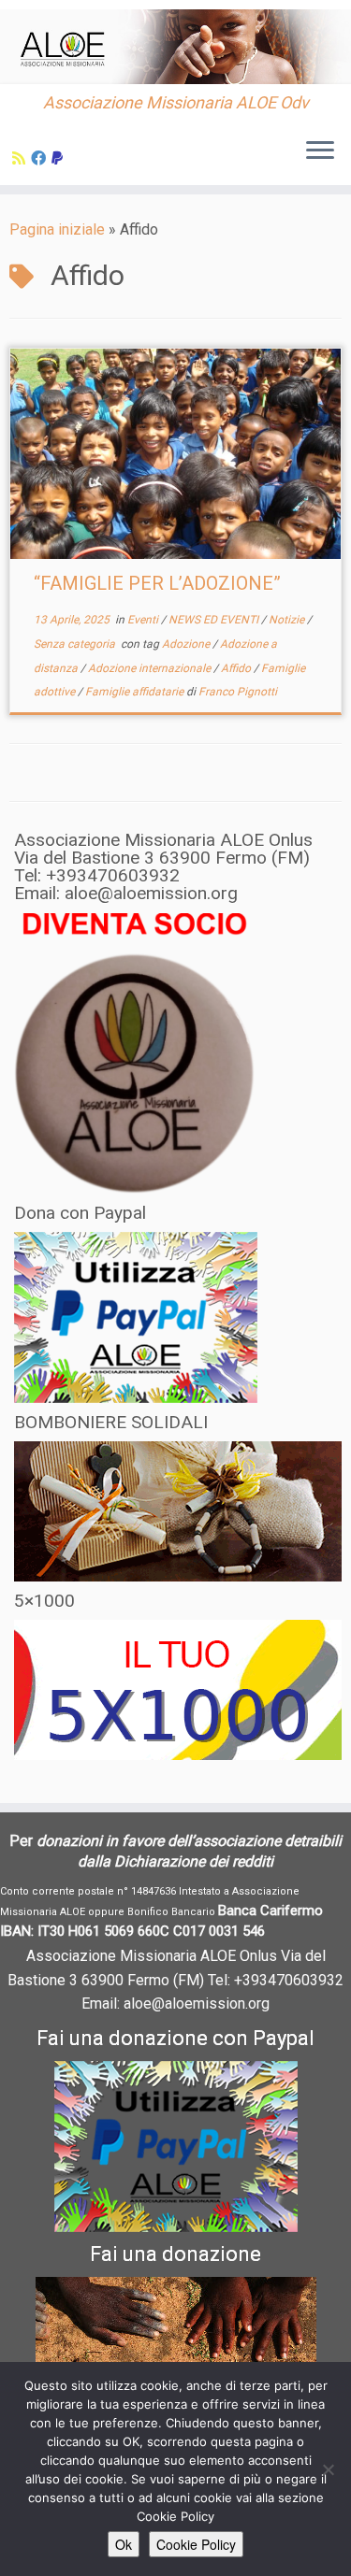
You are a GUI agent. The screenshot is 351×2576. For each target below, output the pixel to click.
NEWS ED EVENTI (215, 620)
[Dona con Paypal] (60, 158)
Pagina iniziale (57, 229)
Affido (237, 668)
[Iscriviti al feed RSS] (22, 158)
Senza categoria (76, 644)
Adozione (187, 644)
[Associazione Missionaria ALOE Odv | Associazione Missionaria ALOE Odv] (175, 47)
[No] (328, 2469)
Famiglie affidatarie (136, 692)
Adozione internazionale (151, 668)
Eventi (144, 620)
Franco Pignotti (238, 692)
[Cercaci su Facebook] (41, 158)
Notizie (288, 620)
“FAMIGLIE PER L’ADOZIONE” (157, 583)
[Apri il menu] (320, 151)
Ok (124, 2544)
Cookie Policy (196, 2544)
